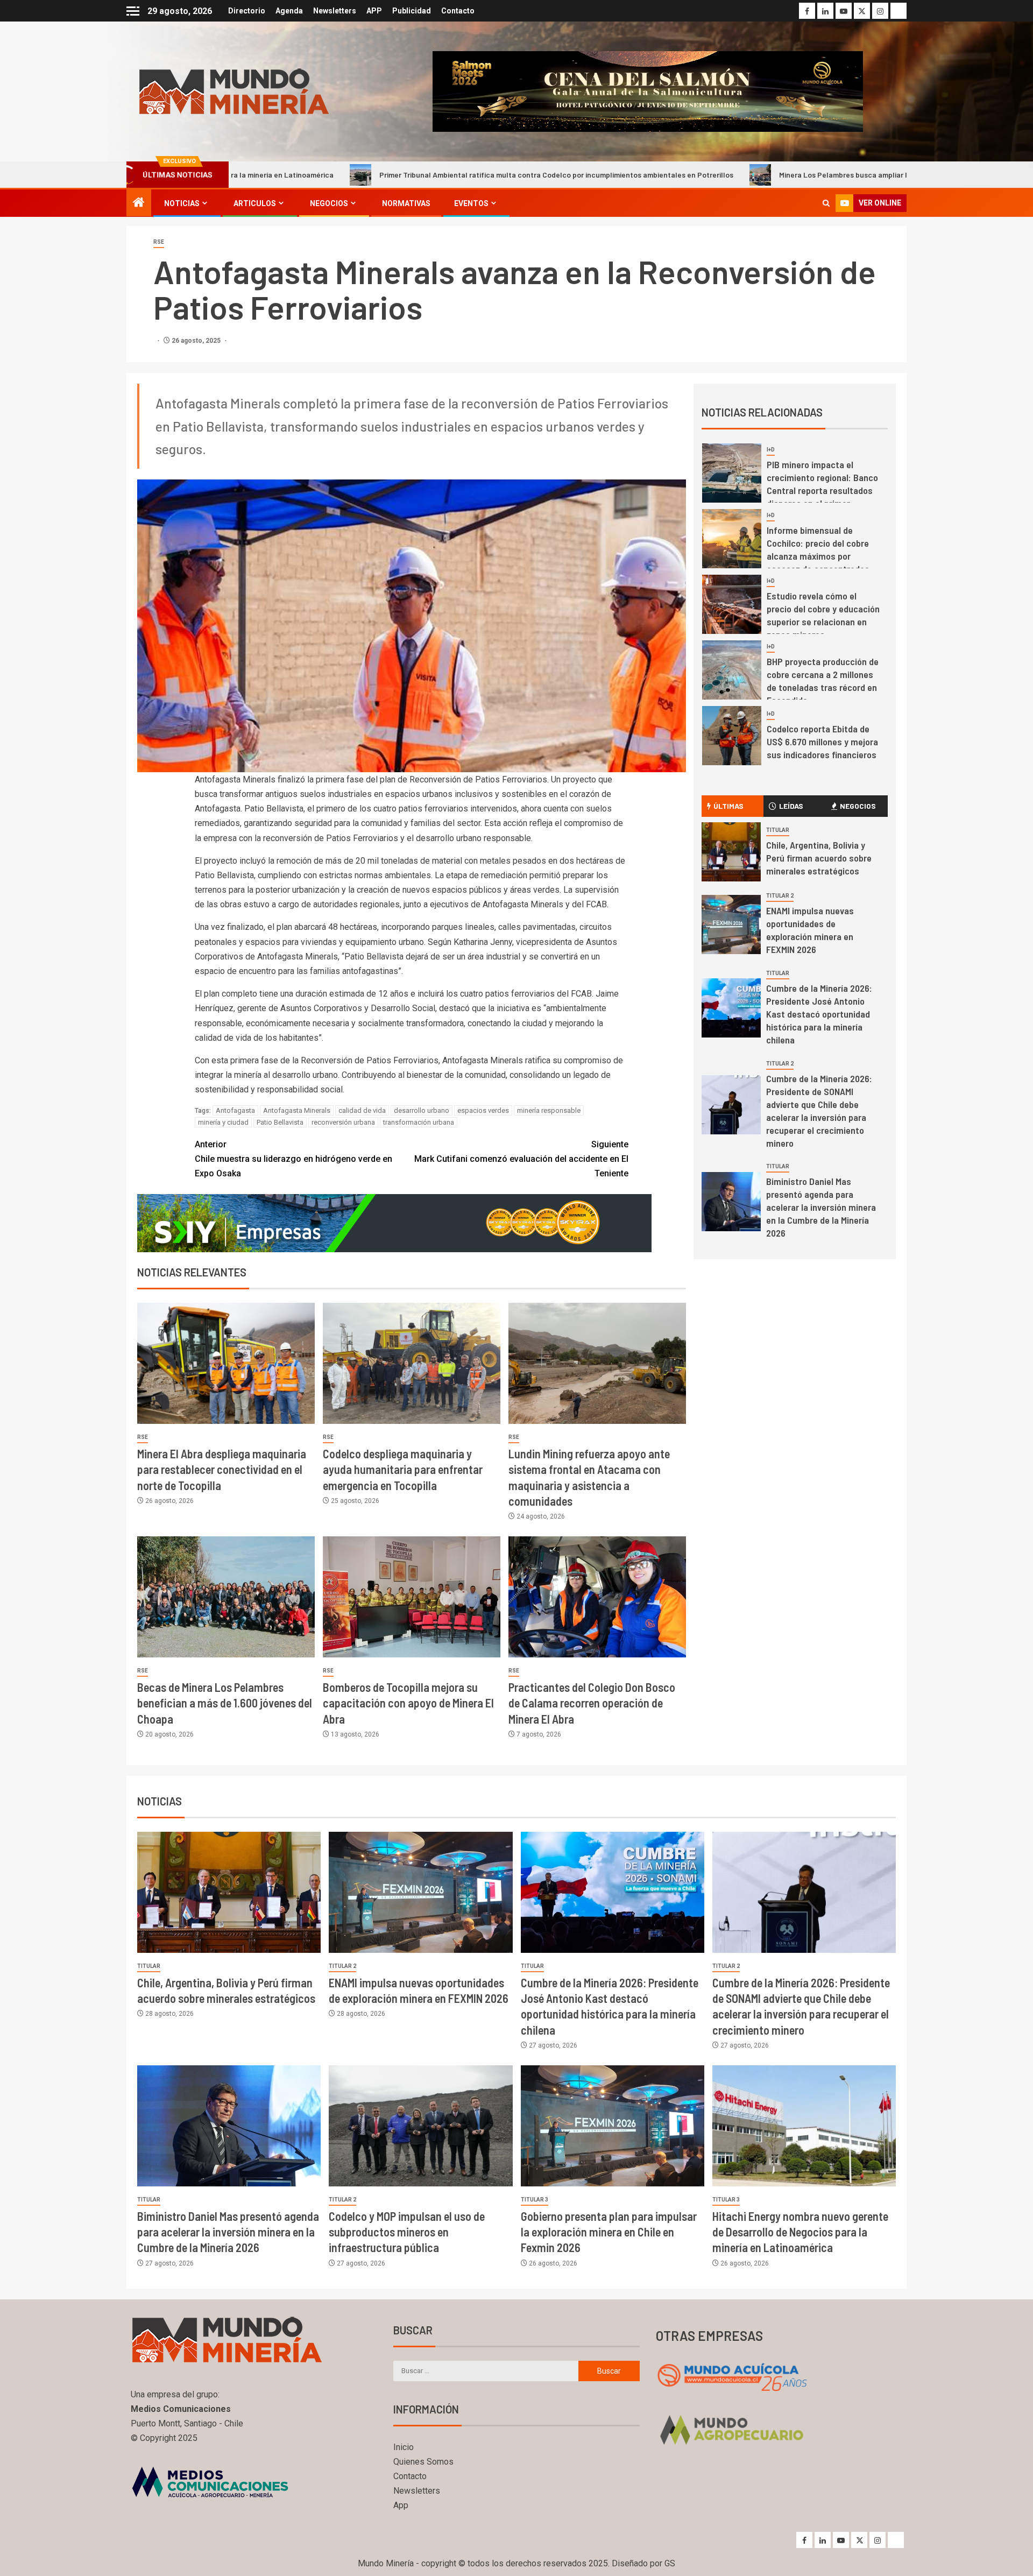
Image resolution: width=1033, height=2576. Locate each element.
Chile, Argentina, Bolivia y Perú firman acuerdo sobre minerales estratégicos (819, 858)
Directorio (247, 11)
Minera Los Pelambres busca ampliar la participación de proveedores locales (751, 175)
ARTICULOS (255, 203)
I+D (771, 450)
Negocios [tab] (858, 806)
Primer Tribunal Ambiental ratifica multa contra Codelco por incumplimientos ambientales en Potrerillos (398, 175)
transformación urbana (419, 1122)
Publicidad (412, 11)
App (401, 2505)
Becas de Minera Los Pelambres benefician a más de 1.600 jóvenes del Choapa (225, 1703)
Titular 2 (780, 896)
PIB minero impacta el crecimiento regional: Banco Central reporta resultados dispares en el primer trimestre (822, 490)
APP (374, 11)
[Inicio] (139, 203)
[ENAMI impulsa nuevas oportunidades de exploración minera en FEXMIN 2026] (731, 924)
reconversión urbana (343, 1122)
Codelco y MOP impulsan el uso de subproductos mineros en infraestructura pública (407, 2232)
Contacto (458, 11)
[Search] (826, 203)
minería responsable (549, 1110)
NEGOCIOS (329, 203)
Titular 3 (535, 2200)
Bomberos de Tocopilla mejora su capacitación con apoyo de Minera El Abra (408, 1703)
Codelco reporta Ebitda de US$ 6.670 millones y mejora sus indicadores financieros (822, 742)
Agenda (289, 11)
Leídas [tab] (791, 806)
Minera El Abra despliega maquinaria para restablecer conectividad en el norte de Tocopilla (222, 1469)
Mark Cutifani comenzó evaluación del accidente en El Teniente (521, 1159)
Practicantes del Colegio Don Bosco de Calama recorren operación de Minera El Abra (592, 1703)
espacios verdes (483, 1110)
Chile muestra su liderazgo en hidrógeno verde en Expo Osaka (293, 1159)
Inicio (404, 2447)
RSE (159, 242)
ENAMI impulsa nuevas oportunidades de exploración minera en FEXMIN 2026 (810, 930)
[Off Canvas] (133, 11)
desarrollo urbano (422, 1110)
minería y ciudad (223, 1122)
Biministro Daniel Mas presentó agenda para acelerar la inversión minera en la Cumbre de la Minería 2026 (821, 1207)
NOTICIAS (182, 203)
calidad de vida (362, 1110)
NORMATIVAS (406, 203)
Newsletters (335, 11)
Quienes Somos (423, 2462)
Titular (778, 830)
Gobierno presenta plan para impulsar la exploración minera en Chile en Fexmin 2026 (609, 2232)
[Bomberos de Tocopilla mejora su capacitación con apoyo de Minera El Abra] (412, 1597)
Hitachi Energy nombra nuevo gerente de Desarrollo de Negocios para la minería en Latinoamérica (800, 2232)
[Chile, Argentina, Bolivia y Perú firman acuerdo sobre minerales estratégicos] (731, 852)
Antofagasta (235, 1110)
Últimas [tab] (728, 806)
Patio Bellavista (280, 1122)
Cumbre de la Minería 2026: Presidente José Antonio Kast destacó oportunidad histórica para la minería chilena (819, 1014)
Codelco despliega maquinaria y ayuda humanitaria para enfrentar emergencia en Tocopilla (403, 1469)
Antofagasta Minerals (297, 1110)
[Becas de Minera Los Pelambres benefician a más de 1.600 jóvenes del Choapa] (226, 1597)
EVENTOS (471, 203)
